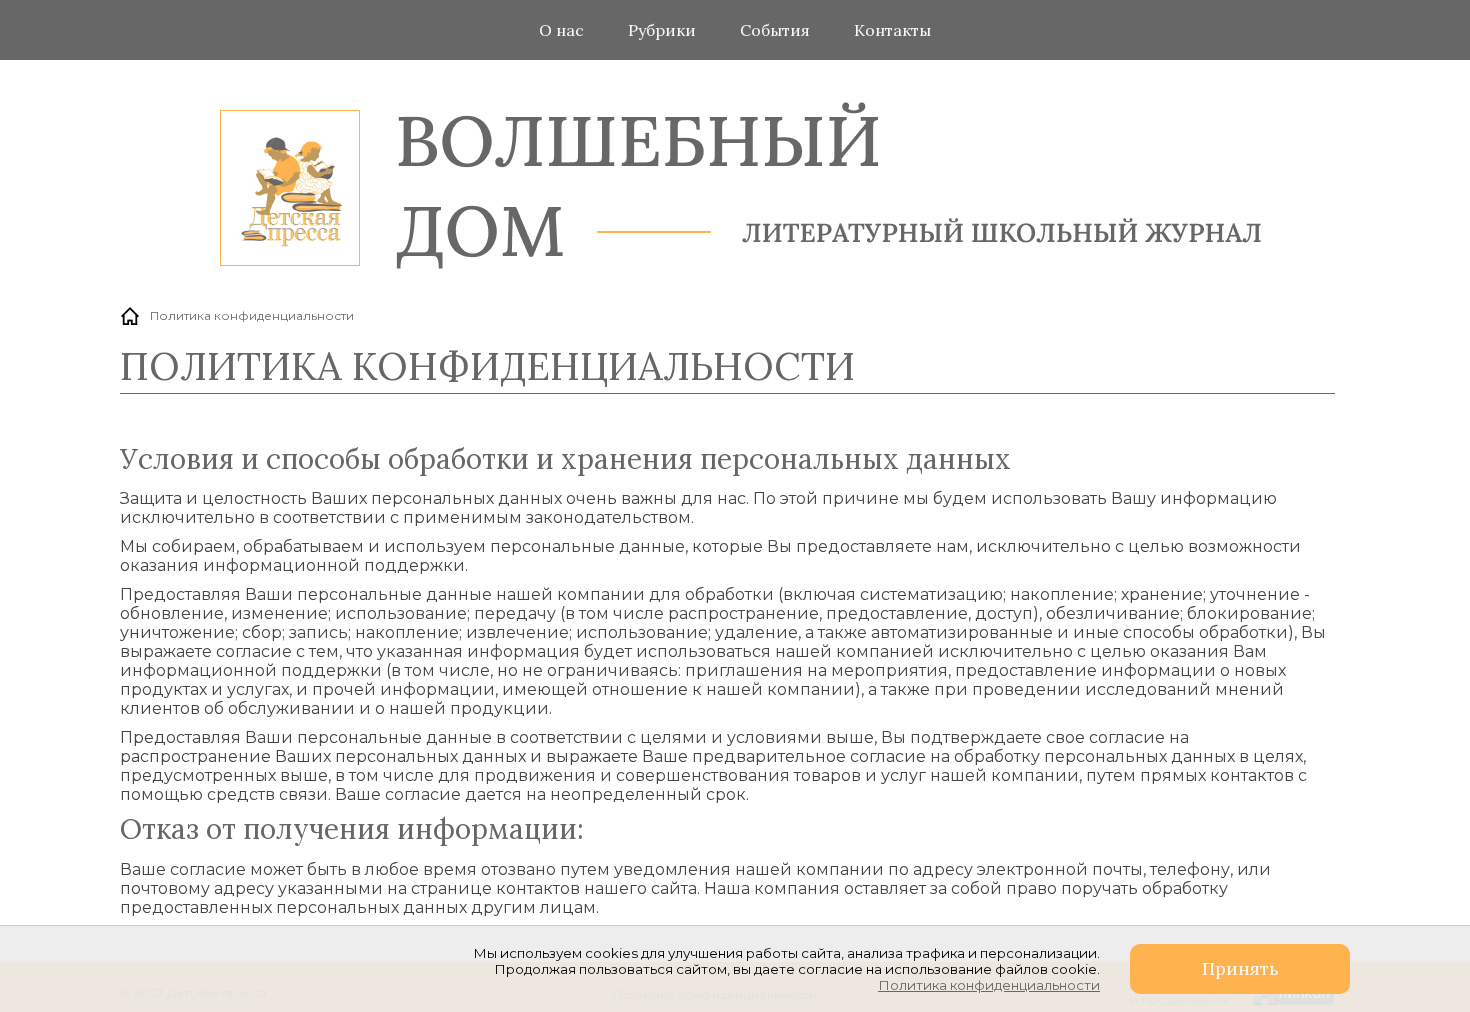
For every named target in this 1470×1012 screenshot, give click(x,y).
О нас (561, 30)
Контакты (892, 30)
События (775, 30)
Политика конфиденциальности (989, 985)
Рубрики (662, 30)
